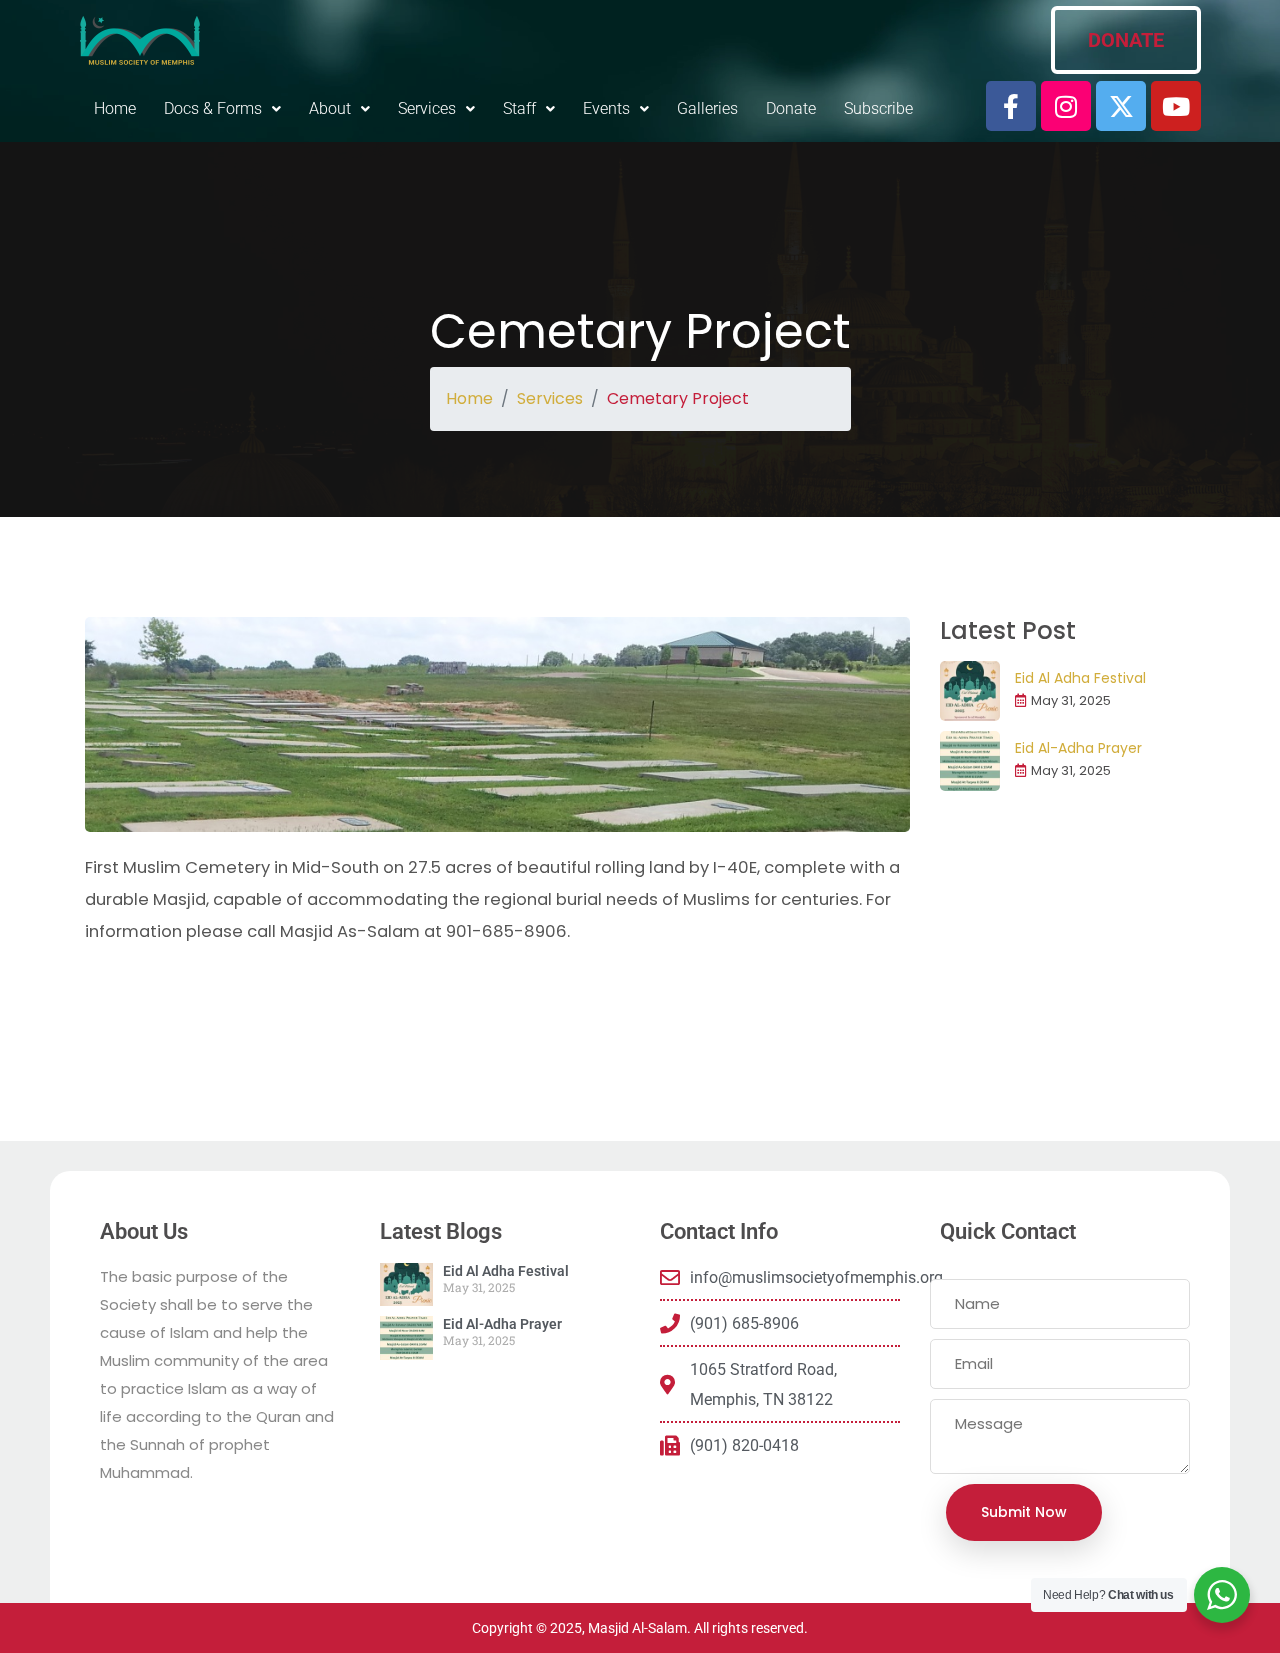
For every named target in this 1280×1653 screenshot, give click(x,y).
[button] (222, 109)
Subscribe (878, 108)
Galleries (707, 108)
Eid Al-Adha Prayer (1078, 748)
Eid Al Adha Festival (1080, 678)
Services (550, 398)
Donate (791, 108)
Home (115, 108)
